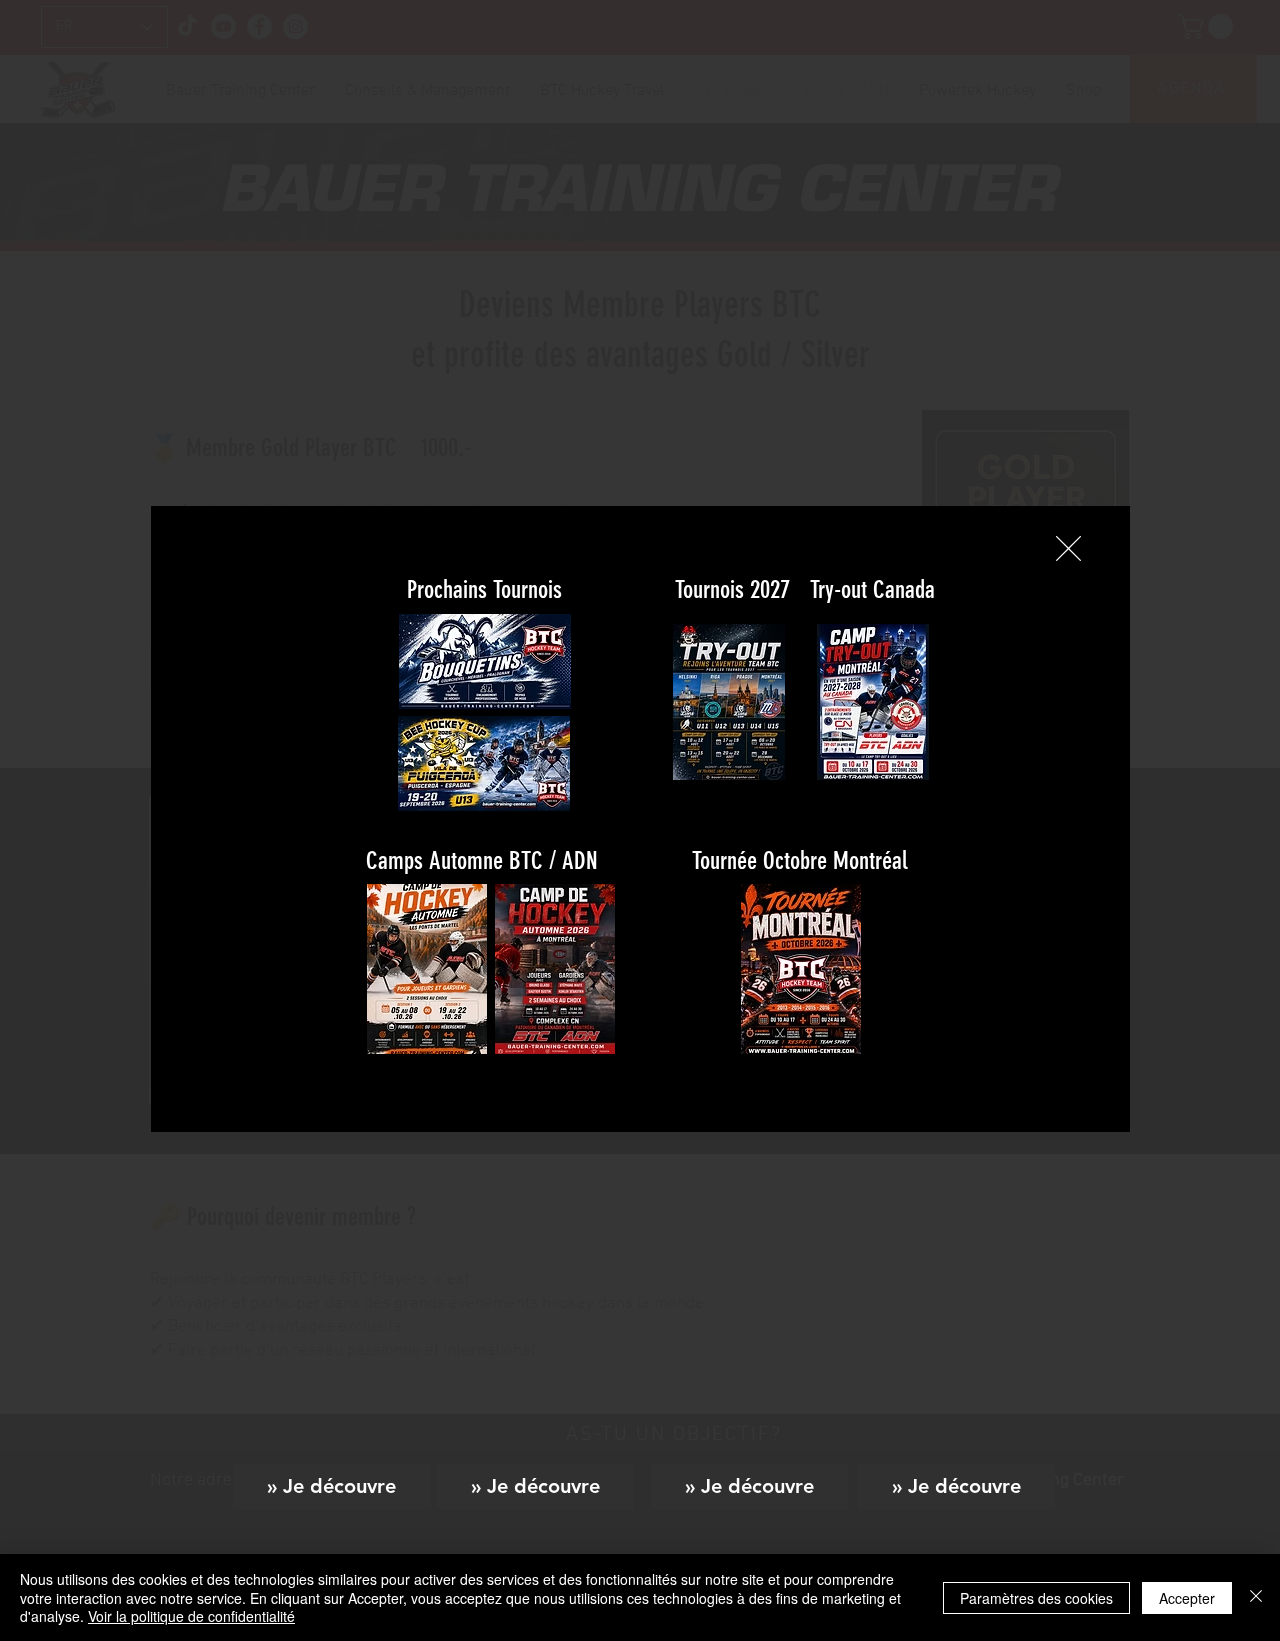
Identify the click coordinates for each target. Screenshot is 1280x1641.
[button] (1068, 548)
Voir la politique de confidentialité (191, 1616)
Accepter (1187, 1598)
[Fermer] (1256, 1597)
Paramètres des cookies (1036, 1598)
